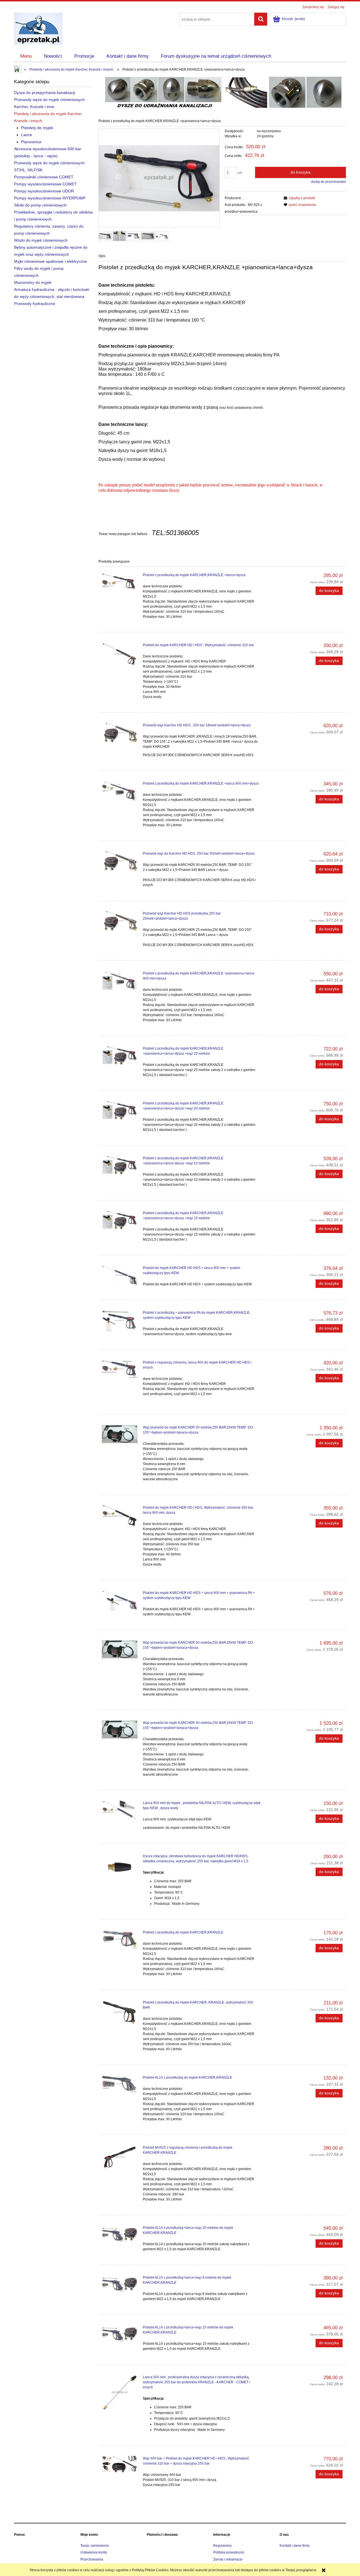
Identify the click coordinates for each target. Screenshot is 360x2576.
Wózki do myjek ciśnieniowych (41, 240)
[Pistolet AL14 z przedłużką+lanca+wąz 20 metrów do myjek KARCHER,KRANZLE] (120, 2234)
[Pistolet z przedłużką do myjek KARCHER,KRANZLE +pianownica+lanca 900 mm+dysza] (120, 980)
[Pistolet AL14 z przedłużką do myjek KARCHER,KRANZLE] (120, 2084)
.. (244, 198)
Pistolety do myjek (37, 128)
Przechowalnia (92, 2559)
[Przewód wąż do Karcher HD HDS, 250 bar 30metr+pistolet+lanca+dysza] (120, 861)
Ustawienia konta (94, 2552)
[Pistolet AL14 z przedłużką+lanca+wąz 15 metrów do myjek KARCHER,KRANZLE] (120, 2334)
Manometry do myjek (33, 282)
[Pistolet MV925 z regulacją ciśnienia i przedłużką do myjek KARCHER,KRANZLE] (120, 2157)
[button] (299, 198)
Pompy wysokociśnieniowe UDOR (44, 191)
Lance (27, 135)
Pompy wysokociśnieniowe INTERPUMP (50, 198)
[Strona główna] (38, 28)
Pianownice (31, 142)
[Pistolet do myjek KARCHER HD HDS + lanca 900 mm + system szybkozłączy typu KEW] (120, 1275)
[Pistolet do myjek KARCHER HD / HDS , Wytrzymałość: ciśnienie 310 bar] (120, 654)
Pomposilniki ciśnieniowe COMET (44, 177)
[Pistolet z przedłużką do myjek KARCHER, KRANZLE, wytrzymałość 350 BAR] (120, 2012)
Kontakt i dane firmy (295, 2546)
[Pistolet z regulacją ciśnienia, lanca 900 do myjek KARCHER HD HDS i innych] (120, 1369)
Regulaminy (222, 2546)
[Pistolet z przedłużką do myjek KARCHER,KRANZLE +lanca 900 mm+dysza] (120, 791)
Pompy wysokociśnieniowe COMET (45, 184)
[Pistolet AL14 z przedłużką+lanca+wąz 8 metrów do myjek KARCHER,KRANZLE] (120, 2284)
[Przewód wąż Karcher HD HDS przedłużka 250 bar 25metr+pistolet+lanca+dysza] (120, 921)
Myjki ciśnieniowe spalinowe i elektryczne (50, 261)
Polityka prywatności (229, 2552)
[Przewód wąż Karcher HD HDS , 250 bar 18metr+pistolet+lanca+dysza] (120, 733)
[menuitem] (26, 56)
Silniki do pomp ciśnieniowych (40, 205)
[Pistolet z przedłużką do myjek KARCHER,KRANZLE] (120, 1939)
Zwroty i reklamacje (228, 2559)
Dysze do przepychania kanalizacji (45, 93)
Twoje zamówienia (95, 2546)
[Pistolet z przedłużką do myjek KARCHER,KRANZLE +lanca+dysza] (120, 582)
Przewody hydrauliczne (35, 304)
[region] (222, 91)
